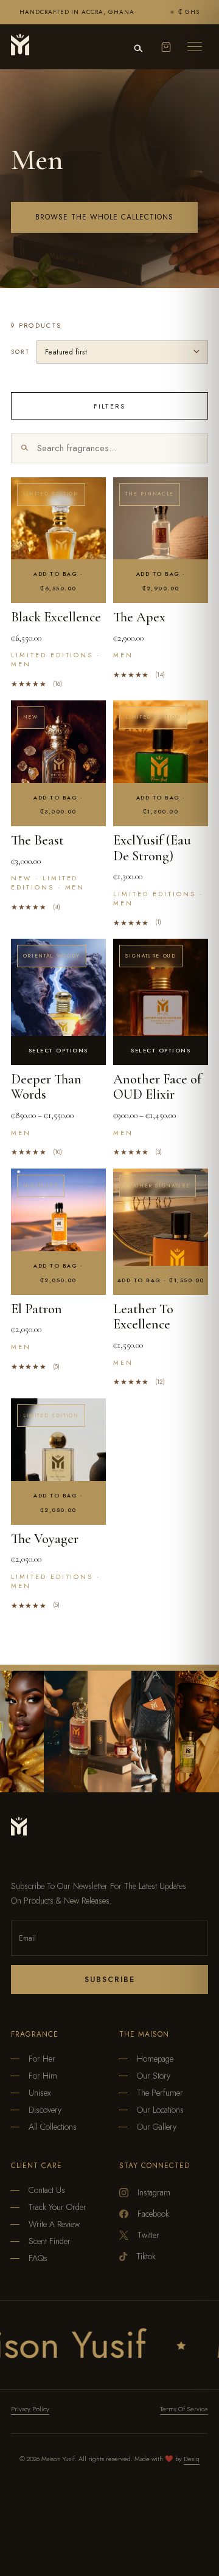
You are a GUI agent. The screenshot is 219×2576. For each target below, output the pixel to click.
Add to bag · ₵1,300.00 (161, 805)
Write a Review (54, 2224)
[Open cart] (166, 47)
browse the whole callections (104, 217)
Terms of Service (184, 2409)
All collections (53, 2127)
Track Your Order (57, 2207)
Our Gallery (157, 2127)
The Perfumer (160, 2093)
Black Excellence (56, 617)
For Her (42, 2059)
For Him (43, 2076)
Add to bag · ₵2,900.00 (161, 581)
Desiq (192, 2459)
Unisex (40, 2093)
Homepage (155, 2059)
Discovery (45, 2110)
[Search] (138, 49)
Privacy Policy (30, 2409)
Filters (109, 406)
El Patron (36, 1309)
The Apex (139, 617)
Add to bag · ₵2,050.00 (58, 1273)
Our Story (154, 2076)
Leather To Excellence (143, 1317)
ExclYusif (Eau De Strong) (152, 848)
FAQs (38, 2258)
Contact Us (47, 2190)
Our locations (160, 2110)
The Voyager (45, 1539)
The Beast (37, 840)
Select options (58, 1050)
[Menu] (195, 47)
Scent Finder (50, 2241)
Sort (20, 352)
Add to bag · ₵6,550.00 (58, 581)
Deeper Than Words (46, 1087)
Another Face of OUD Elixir (157, 1087)
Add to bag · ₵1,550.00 (161, 1280)
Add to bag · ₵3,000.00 (58, 805)
